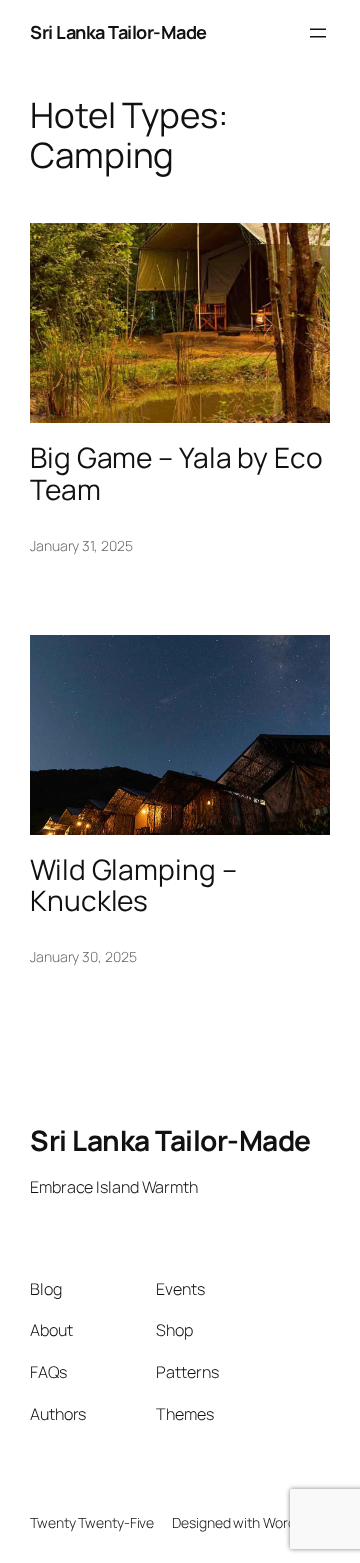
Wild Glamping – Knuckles (133, 885)
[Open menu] (318, 33)
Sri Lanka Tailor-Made (118, 32)
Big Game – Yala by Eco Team (176, 473)
